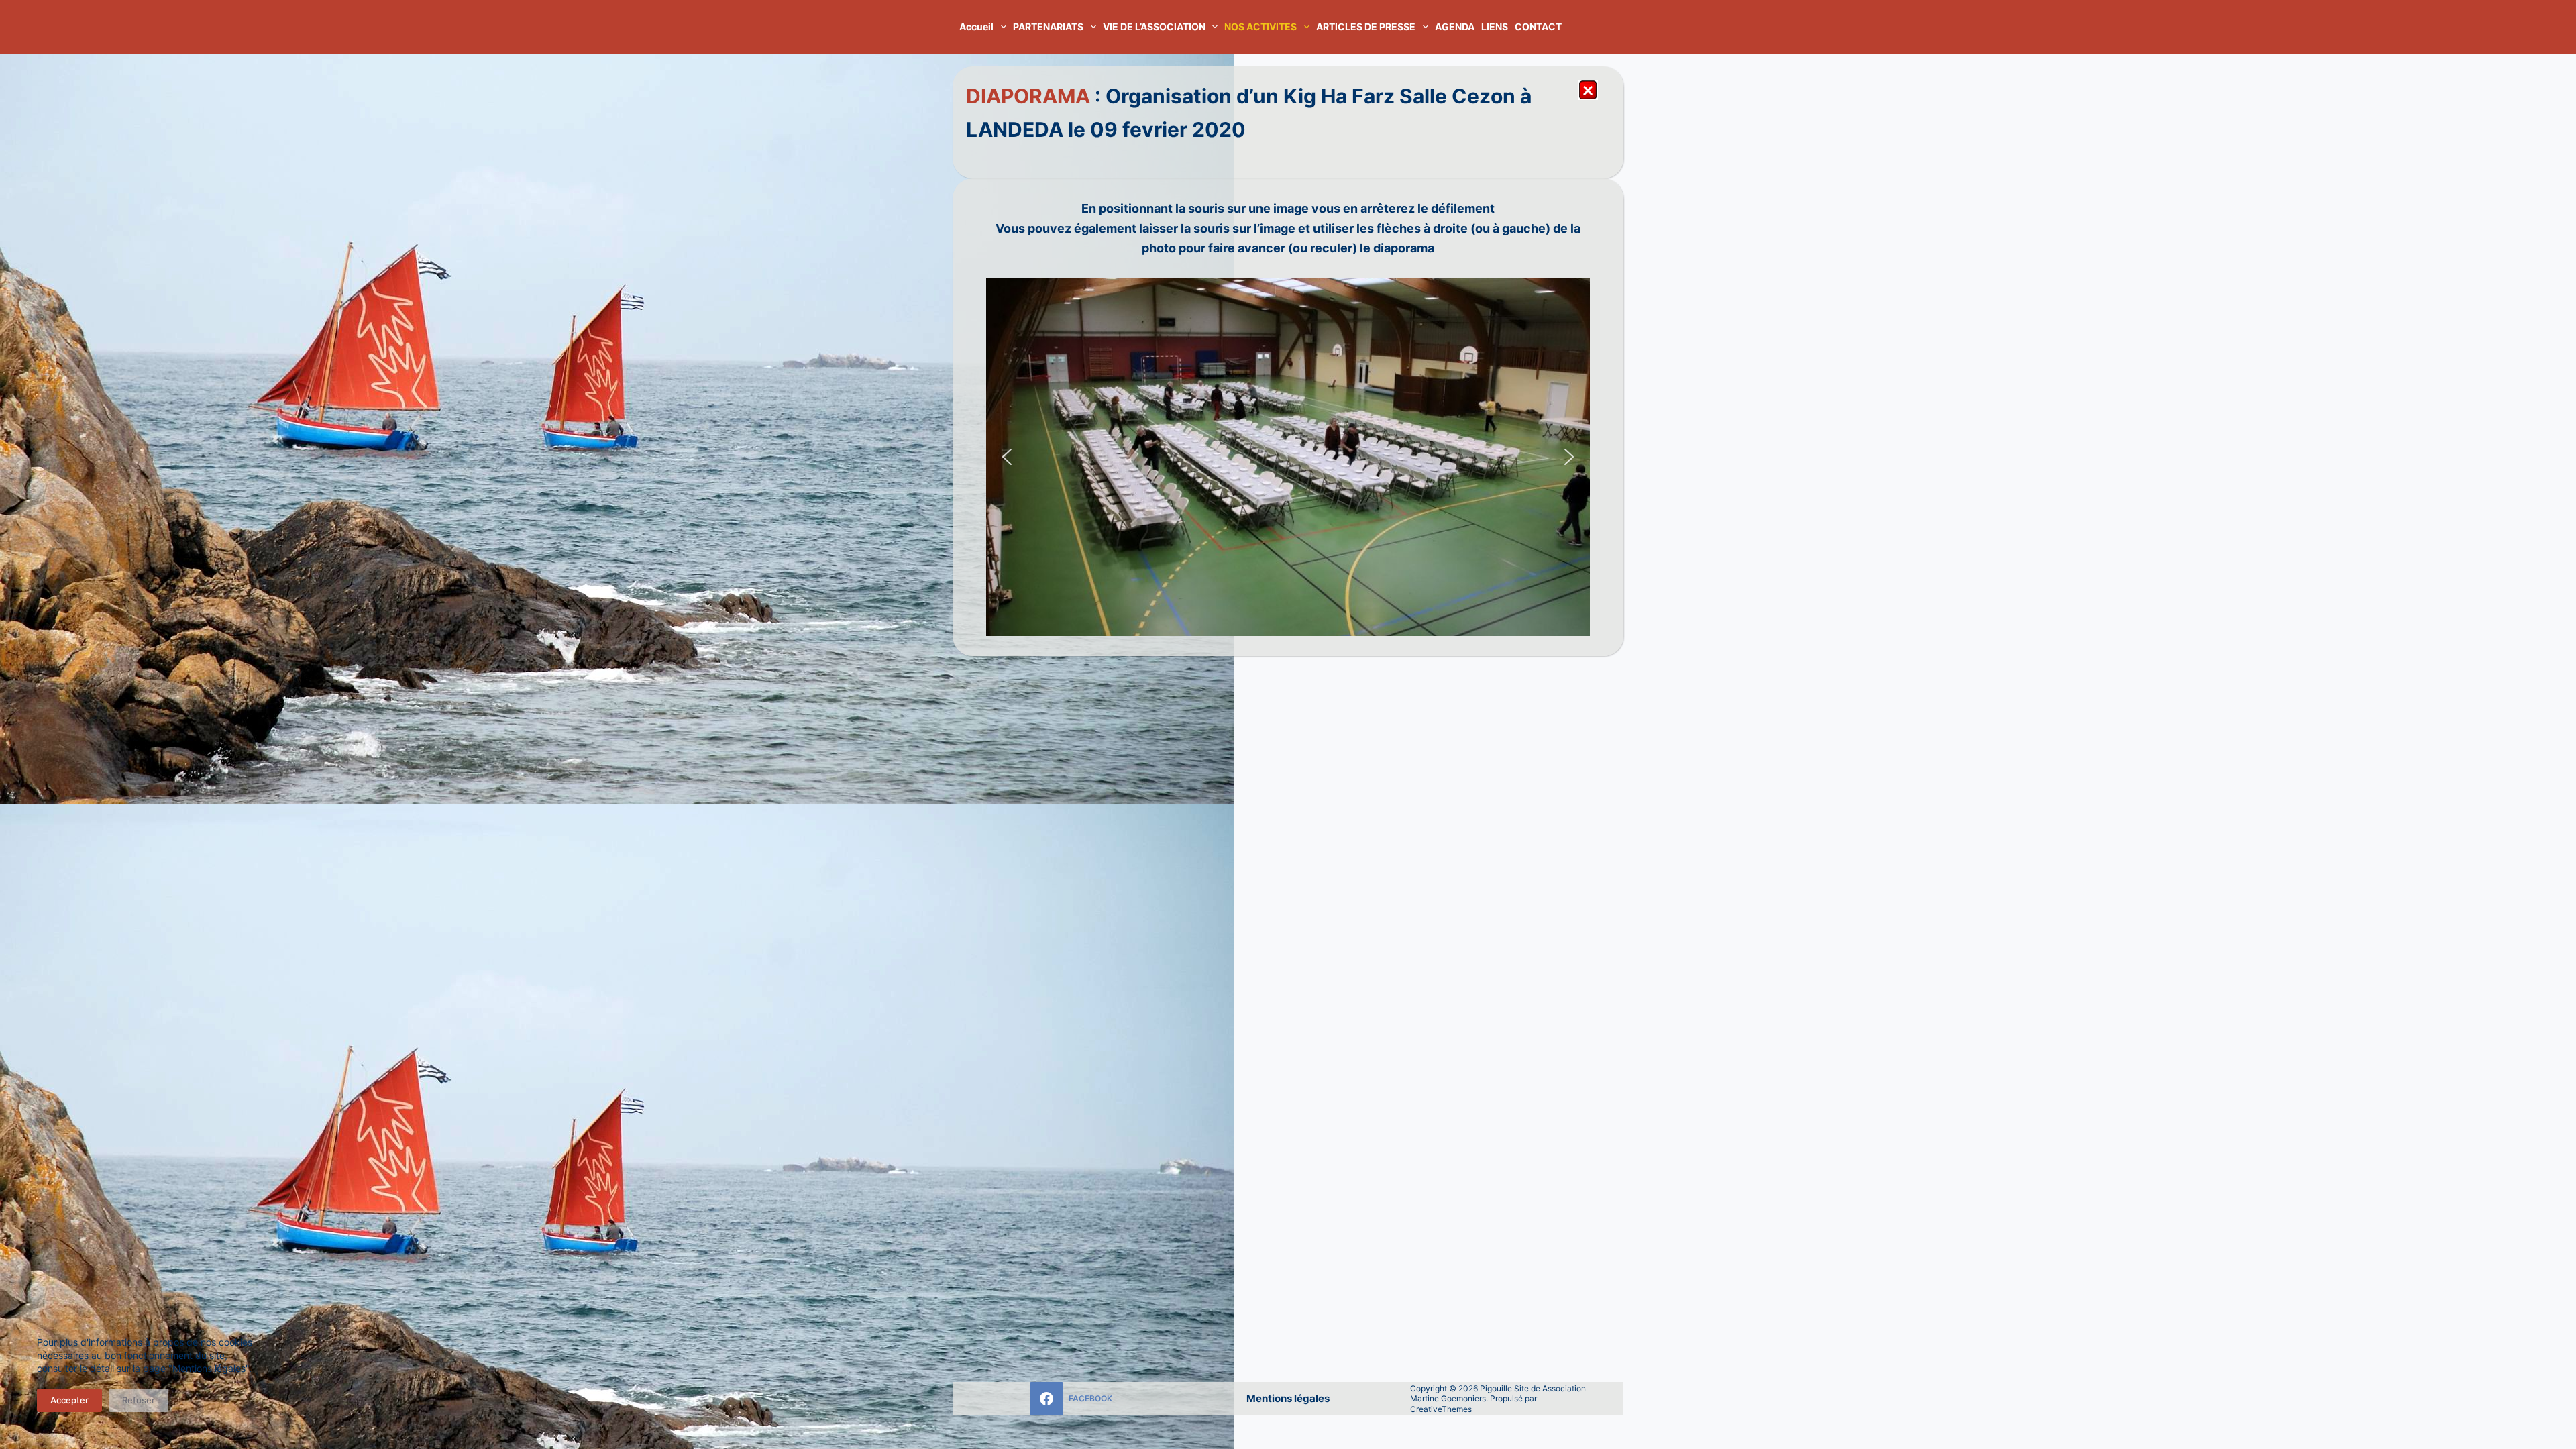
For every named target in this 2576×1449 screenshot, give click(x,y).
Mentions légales (1288, 1398)
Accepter (69, 1400)
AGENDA (1455, 26)
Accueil (976, 26)
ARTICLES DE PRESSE (1366, 26)
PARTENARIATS (1048, 26)
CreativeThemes (1441, 1409)
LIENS (1495, 26)
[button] (1007, 457)
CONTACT (1538, 26)
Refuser (139, 1400)
